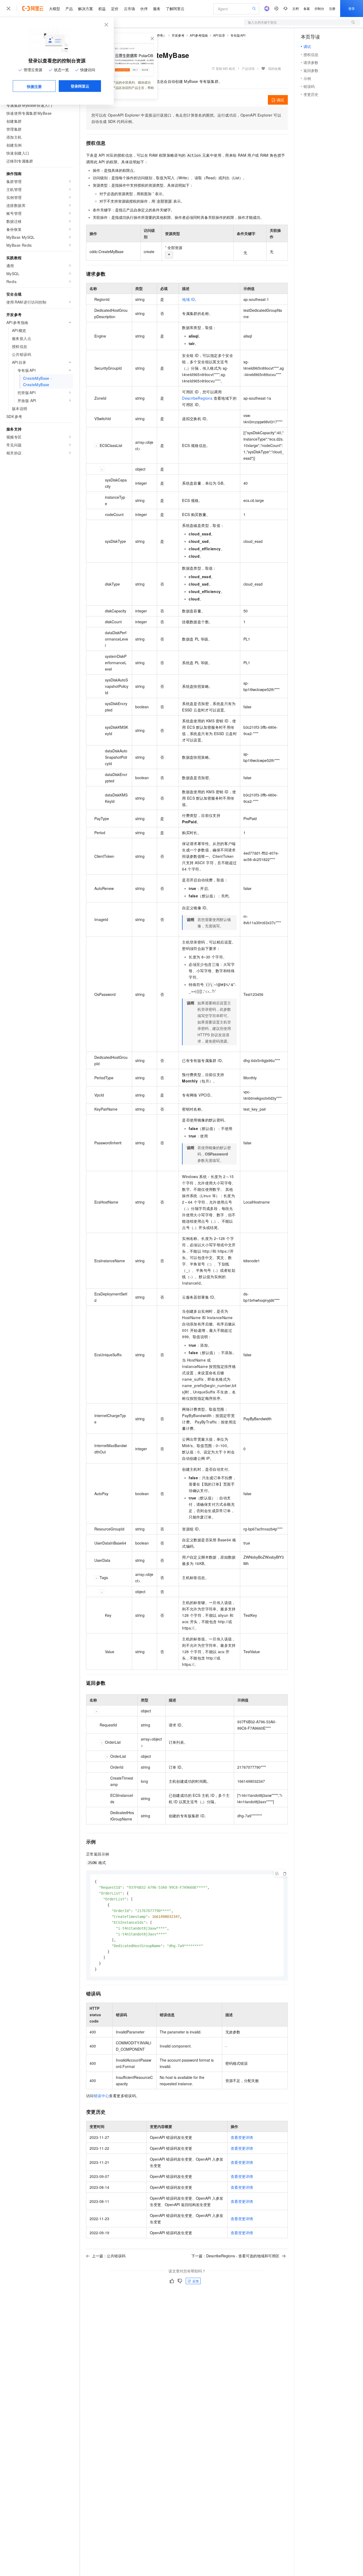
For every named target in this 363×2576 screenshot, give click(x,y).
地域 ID (188, 299)
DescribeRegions (197, 398)
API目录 (219, 35)
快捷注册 (34, 86)
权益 (102, 8)
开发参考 (178, 35)
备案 (307, 8)
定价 (115, 8)
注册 (332, 8)
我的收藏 (275, 68)
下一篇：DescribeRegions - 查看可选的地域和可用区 (235, 2256)
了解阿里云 (175, 8)
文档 (296, 8)
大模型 (54, 8)
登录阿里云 (80, 86)
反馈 (196, 2281)
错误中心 (102, 2096)
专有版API (238, 35)
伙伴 (144, 8)
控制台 (319, 8)
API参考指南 (199, 35)
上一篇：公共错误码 (109, 2256)
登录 (352, 8)
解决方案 (86, 8)
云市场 (129, 8)
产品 (69, 8)
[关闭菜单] (9, 8)
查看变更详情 (242, 2137)
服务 (157, 8)
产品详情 (248, 68)
